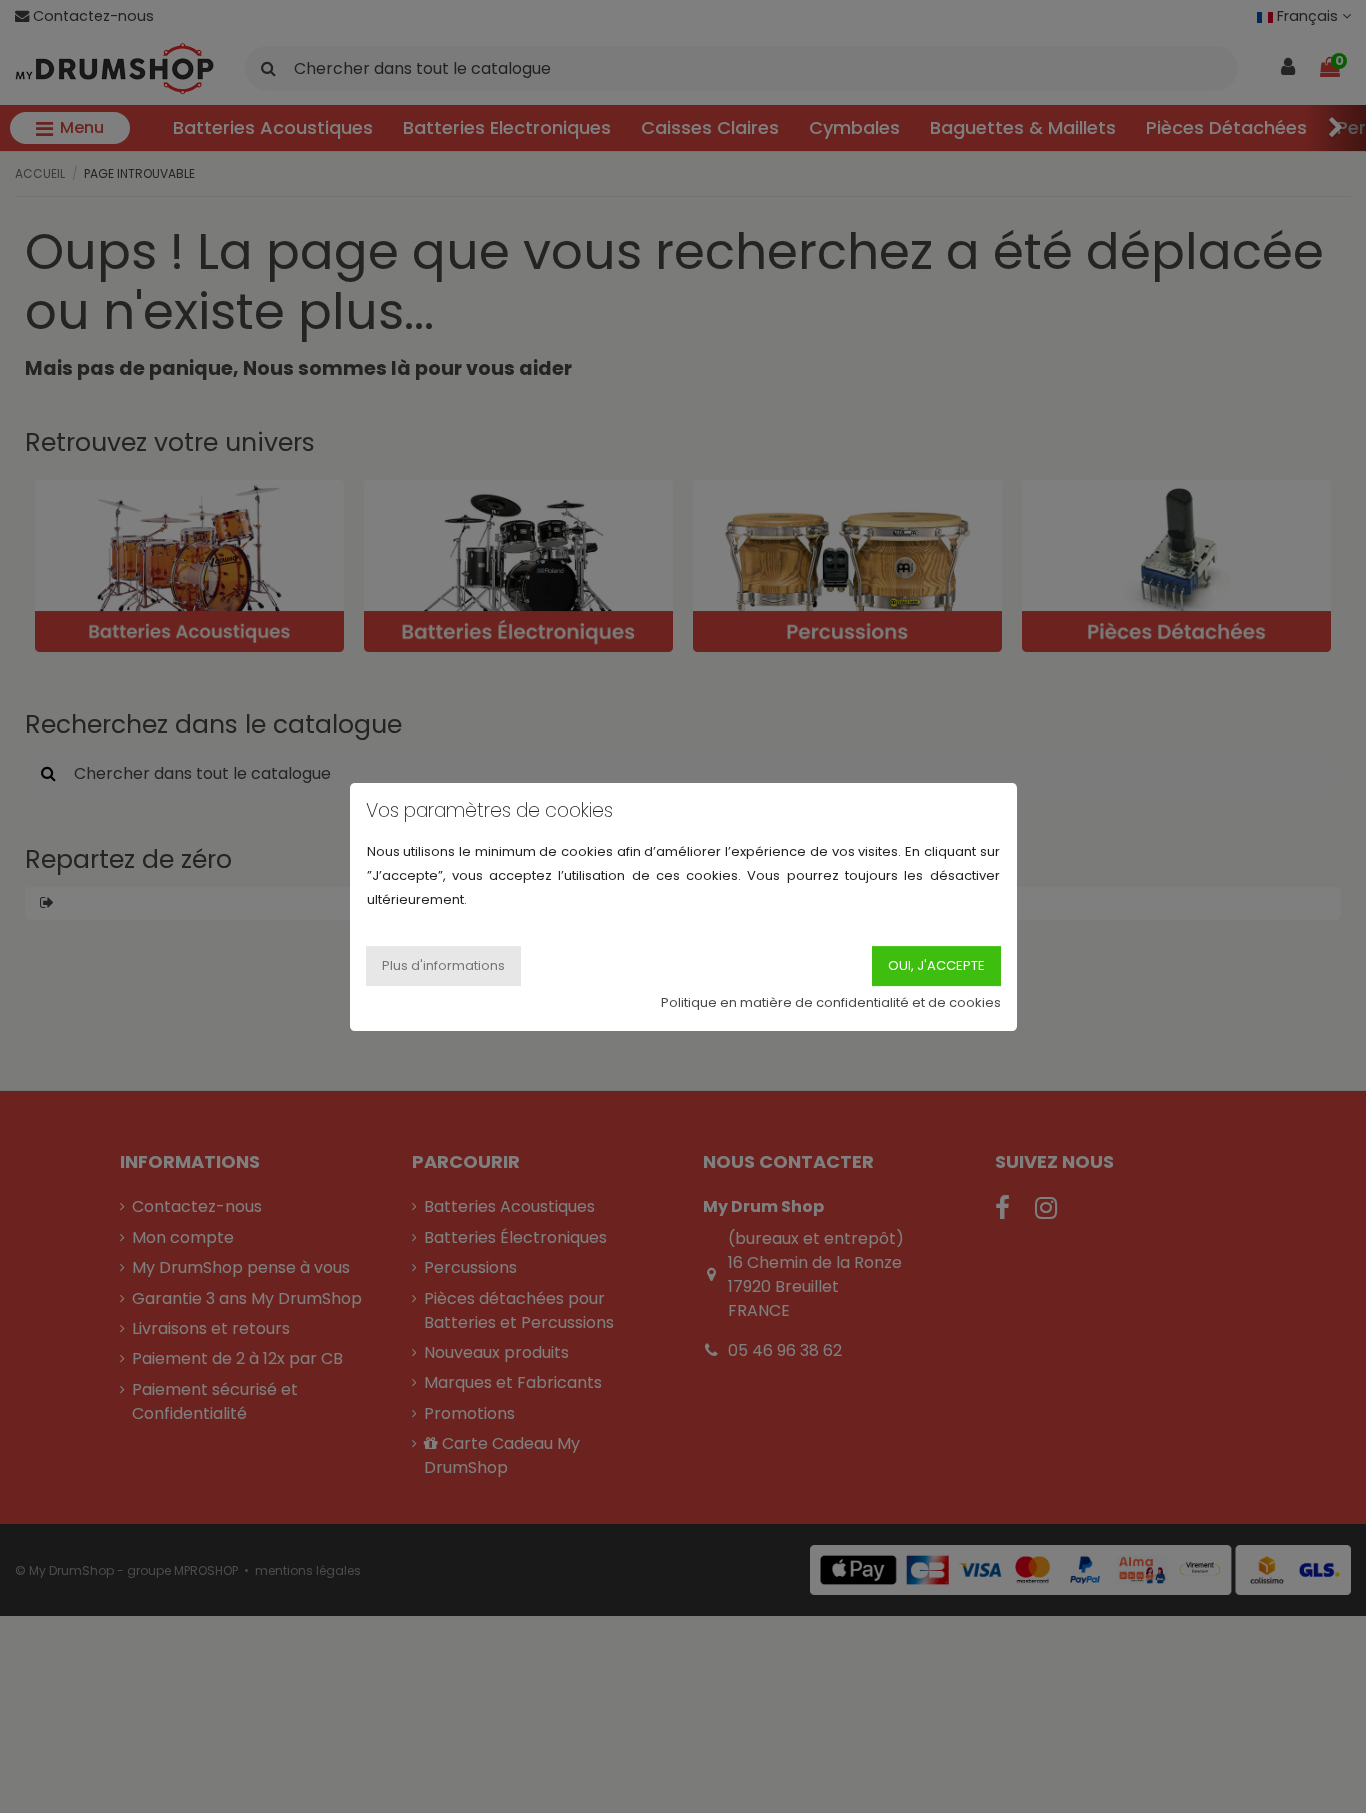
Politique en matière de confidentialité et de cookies (831, 1001)
